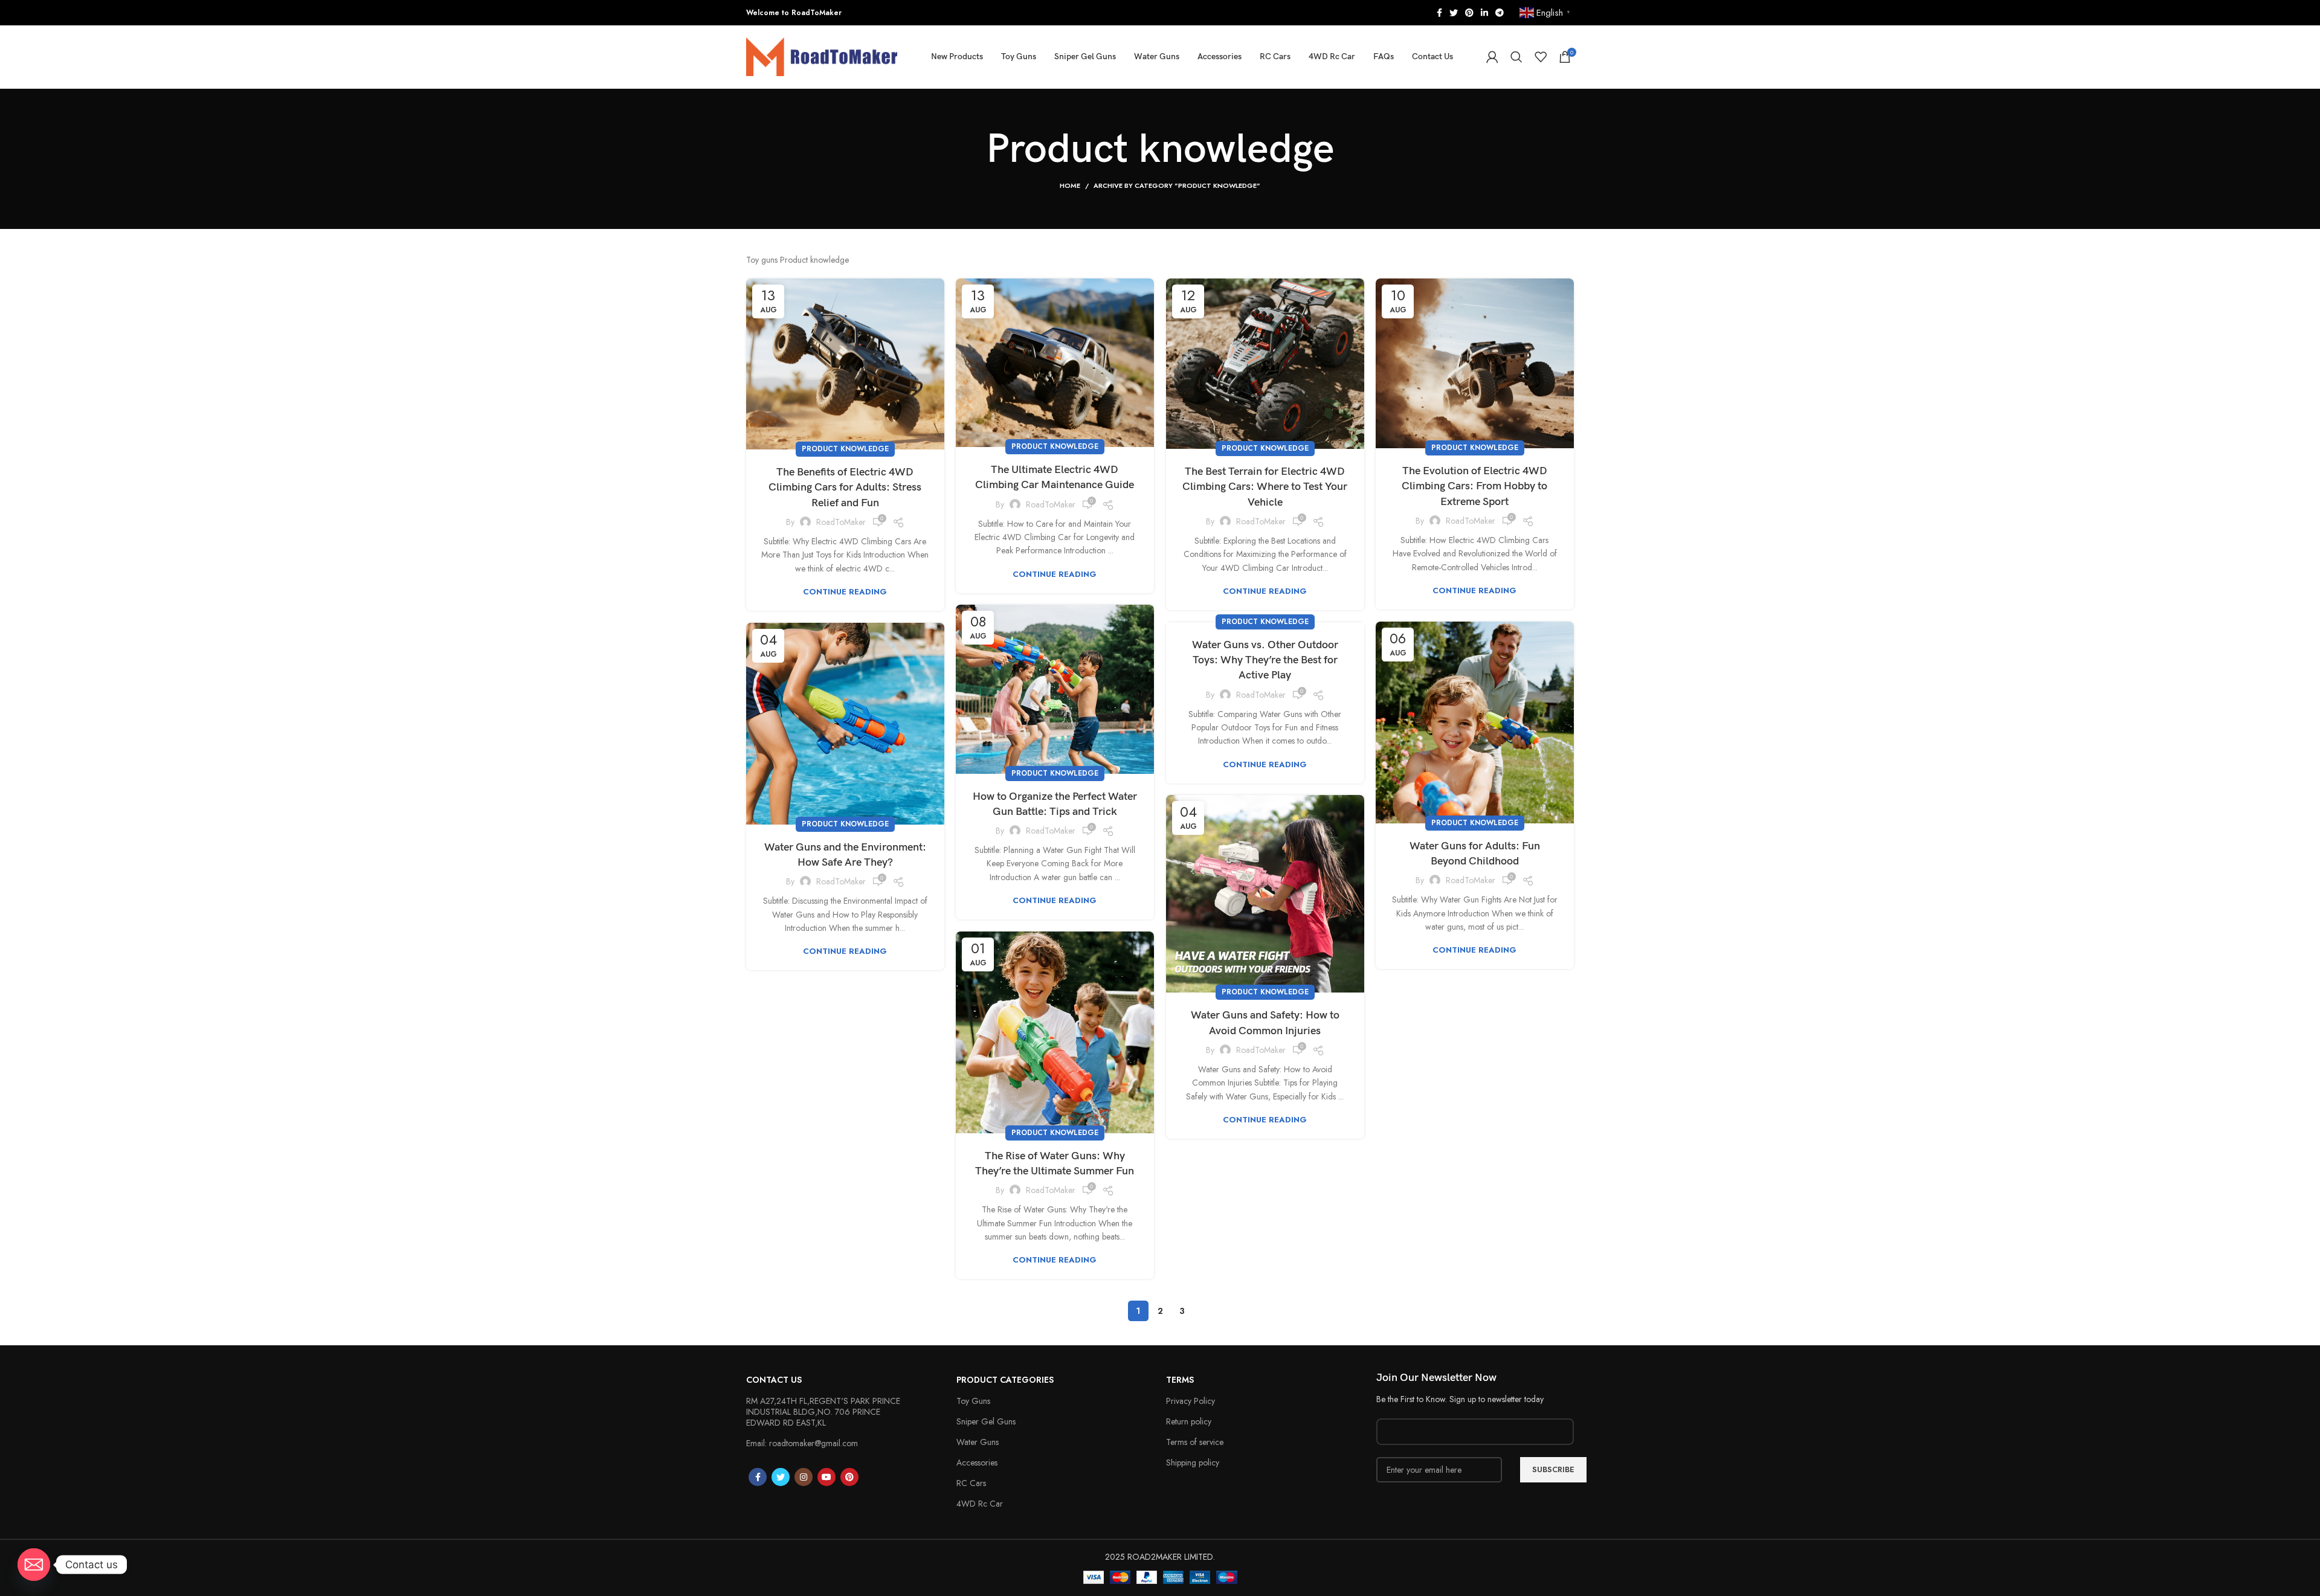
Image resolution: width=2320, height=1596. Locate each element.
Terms (1180, 1380)
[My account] (1492, 57)
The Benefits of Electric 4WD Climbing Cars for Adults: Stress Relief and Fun (845, 487)
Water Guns (978, 1442)
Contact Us (774, 1380)
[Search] (1516, 57)
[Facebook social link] (1439, 13)
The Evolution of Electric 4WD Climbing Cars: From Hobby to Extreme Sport (1474, 486)
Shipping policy (1193, 1462)
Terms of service (1195, 1442)
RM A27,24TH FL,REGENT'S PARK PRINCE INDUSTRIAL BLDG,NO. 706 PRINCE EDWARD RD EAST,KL (823, 1412)
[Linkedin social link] (1484, 13)
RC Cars (971, 1483)
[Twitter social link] (1454, 13)
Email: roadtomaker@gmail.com (802, 1443)
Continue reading (845, 592)
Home (1070, 185)
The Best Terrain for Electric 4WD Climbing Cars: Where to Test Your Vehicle (1265, 487)
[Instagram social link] (804, 1477)
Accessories (977, 1462)
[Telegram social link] (1500, 13)
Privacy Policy (1191, 1401)
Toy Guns (973, 1401)
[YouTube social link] (826, 1477)
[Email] (34, 1565)
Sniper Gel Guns (986, 1421)
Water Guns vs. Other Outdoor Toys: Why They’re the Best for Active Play (1265, 660)
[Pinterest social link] (1469, 13)
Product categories (1005, 1380)
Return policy (1189, 1421)
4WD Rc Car (980, 1504)
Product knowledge (845, 449)
